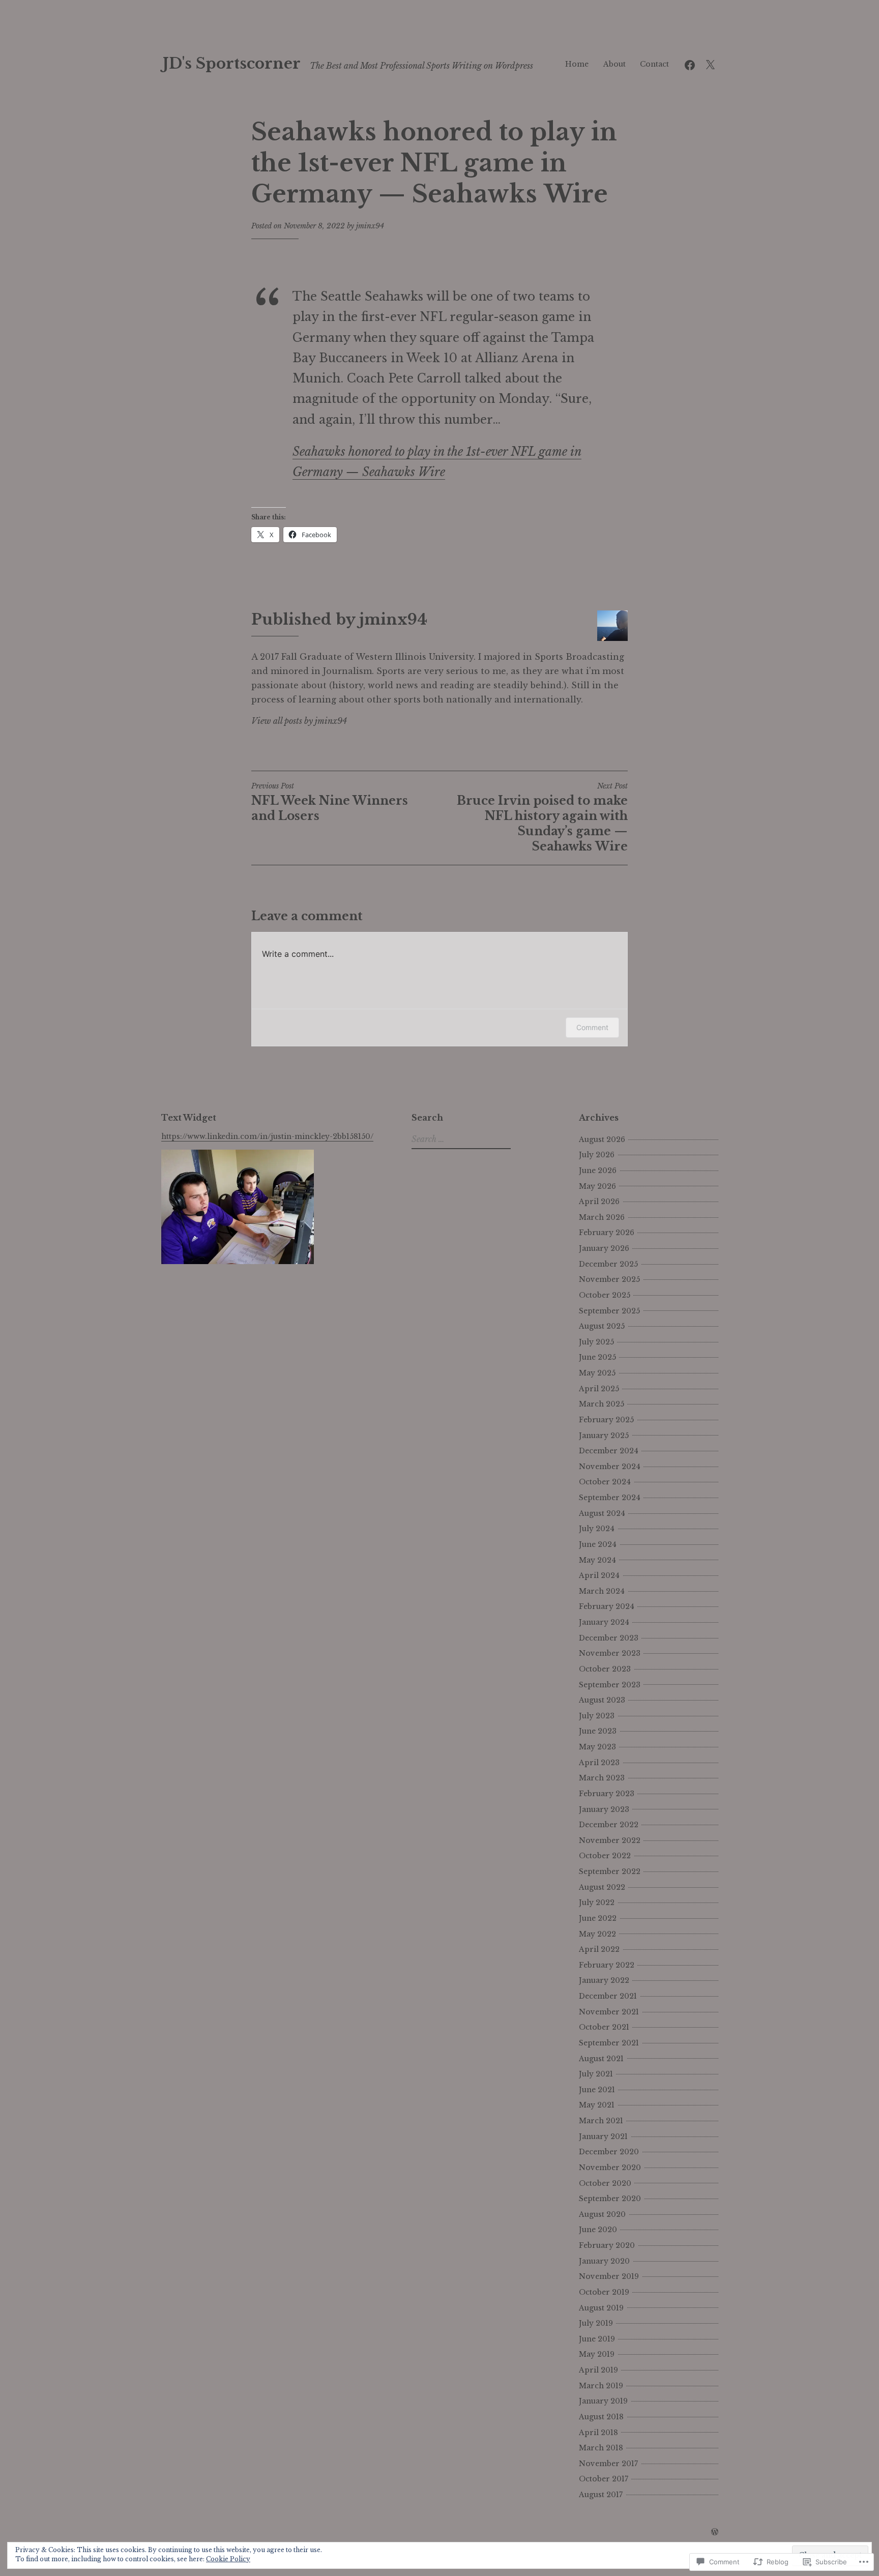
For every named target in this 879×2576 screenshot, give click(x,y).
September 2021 (609, 2043)
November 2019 (609, 2276)
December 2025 (608, 1264)
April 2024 (599, 1575)
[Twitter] (710, 64)
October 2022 (605, 1856)
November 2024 (610, 1467)
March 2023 (602, 1778)
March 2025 (602, 1404)
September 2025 (609, 1311)
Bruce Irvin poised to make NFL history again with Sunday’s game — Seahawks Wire (542, 817)
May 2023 (597, 1747)
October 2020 (605, 2183)
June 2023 (598, 1731)
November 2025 (609, 1279)
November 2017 (608, 2464)
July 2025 (596, 1342)
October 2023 (605, 1669)
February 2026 (607, 1233)
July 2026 (597, 1155)
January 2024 (604, 1622)
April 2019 (598, 2370)
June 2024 (598, 1544)
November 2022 (610, 1840)
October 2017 (604, 2479)
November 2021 (609, 2012)
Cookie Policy (228, 2559)
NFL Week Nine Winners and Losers (330, 802)
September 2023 (610, 1685)
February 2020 (607, 2245)
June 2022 (598, 1918)
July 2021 (596, 2074)
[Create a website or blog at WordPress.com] (715, 2532)
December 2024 (609, 1451)
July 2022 (597, 1902)
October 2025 (605, 1295)
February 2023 (607, 1794)
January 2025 (604, 1436)
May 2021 (597, 2105)
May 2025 (597, 1373)
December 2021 (608, 1996)
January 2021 (603, 2136)
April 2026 (599, 1202)
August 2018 (601, 2417)
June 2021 (597, 2090)
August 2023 (602, 1700)
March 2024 (602, 1591)
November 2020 (610, 2168)
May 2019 (597, 2354)
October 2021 (604, 2027)
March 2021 (601, 2121)
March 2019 (601, 2386)
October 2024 (605, 1482)
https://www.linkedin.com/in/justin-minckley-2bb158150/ (267, 1136)
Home (577, 64)
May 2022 (597, 1934)
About (614, 64)
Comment (592, 1027)
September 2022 (610, 1871)
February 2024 (607, 1606)
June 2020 (598, 2230)
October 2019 (604, 2292)
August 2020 (602, 2214)
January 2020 (604, 2261)
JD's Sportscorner (232, 64)
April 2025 (599, 1389)
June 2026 (598, 1170)
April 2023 (599, 1763)
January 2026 (604, 1248)
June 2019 (597, 2339)
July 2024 (597, 1529)
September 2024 (610, 1498)
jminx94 (370, 226)
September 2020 (610, 2199)
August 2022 (602, 1887)
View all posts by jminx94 (299, 721)
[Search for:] (460, 1139)
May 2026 (597, 1186)
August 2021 (601, 2059)
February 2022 (607, 1965)
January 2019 (603, 2401)
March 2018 (601, 2448)
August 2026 (602, 1139)
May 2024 (597, 1560)
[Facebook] (690, 64)
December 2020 (609, 2152)
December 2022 (609, 1825)
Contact (654, 64)
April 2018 (598, 2433)
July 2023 (597, 1716)
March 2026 (602, 1217)
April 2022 (599, 1949)
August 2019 (601, 2308)
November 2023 (610, 1653)
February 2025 (606, 1420)
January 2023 (604, 1809)
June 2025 (597, 1357)
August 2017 (601, 2495)
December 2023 (609, 1638)
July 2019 (596, 2323)
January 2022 (604, 1980)
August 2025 (602, 1326)
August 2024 (602, 1513)
